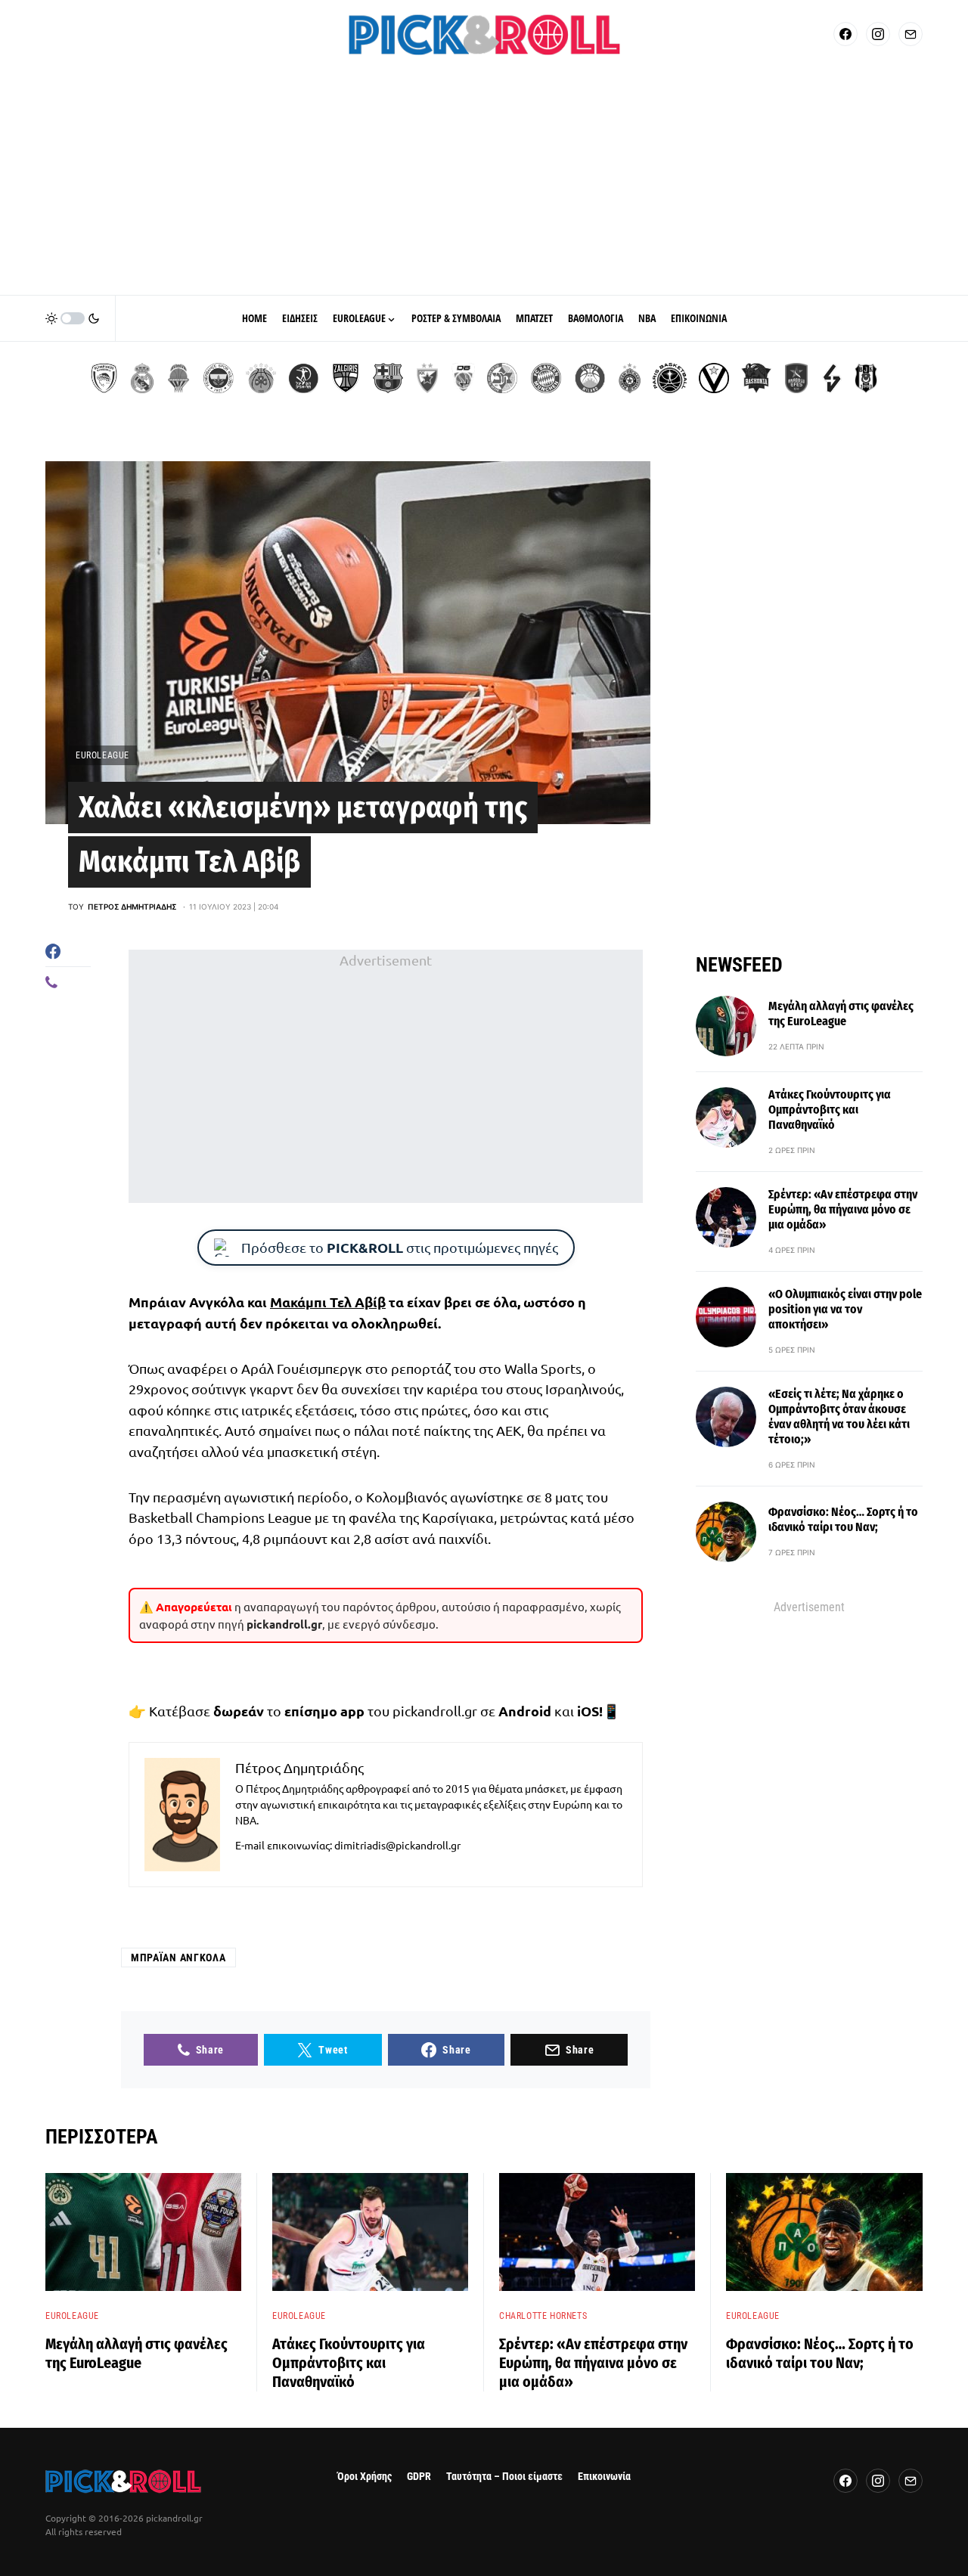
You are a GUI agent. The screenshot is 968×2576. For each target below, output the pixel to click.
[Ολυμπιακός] (104, 378)
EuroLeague (102, 755)
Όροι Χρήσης (365, 2477)
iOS (588, 1711)
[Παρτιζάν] (630, 378)
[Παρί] (670, 378)
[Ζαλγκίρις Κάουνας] (346, 378)
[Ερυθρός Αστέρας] (427, 378)
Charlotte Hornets (543, 2316)
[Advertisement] (484, 181)
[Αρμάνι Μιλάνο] (590, 378)
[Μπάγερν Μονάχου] (546, 378)
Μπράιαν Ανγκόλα (178, 1958)
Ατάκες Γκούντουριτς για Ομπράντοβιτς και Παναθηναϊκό (830, 1110)
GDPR (419, 2477)
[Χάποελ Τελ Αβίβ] (303, 378)
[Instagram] (878, 34)
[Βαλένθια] (178, 378)
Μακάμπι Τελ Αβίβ (328, 1302)
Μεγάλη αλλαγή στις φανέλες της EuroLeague (841, 1014)
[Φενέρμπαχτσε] (219, 378)
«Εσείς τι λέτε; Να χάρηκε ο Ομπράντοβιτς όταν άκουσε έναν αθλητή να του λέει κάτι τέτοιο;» (839, 1417)
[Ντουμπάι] (463, 378)
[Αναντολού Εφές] (796, 378)
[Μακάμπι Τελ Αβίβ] (502, 378)
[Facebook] (845, 34)
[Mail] (911, 34)
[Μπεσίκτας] (866, 378)
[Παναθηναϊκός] (261, 378)
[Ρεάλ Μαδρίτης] (142, 378)
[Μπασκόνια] (756, 378)
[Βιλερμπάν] (832, 378)
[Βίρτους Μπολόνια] (714, 378)
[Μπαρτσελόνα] (388, 378)
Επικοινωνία (604, 2477)
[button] (73, 318)
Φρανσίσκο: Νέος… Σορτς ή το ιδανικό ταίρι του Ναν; (843, 1519)
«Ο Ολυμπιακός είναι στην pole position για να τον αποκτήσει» (845, 1309)
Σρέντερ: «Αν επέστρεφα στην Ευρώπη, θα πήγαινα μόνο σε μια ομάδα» (843, 1209)
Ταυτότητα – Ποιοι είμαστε (504, 2477)
